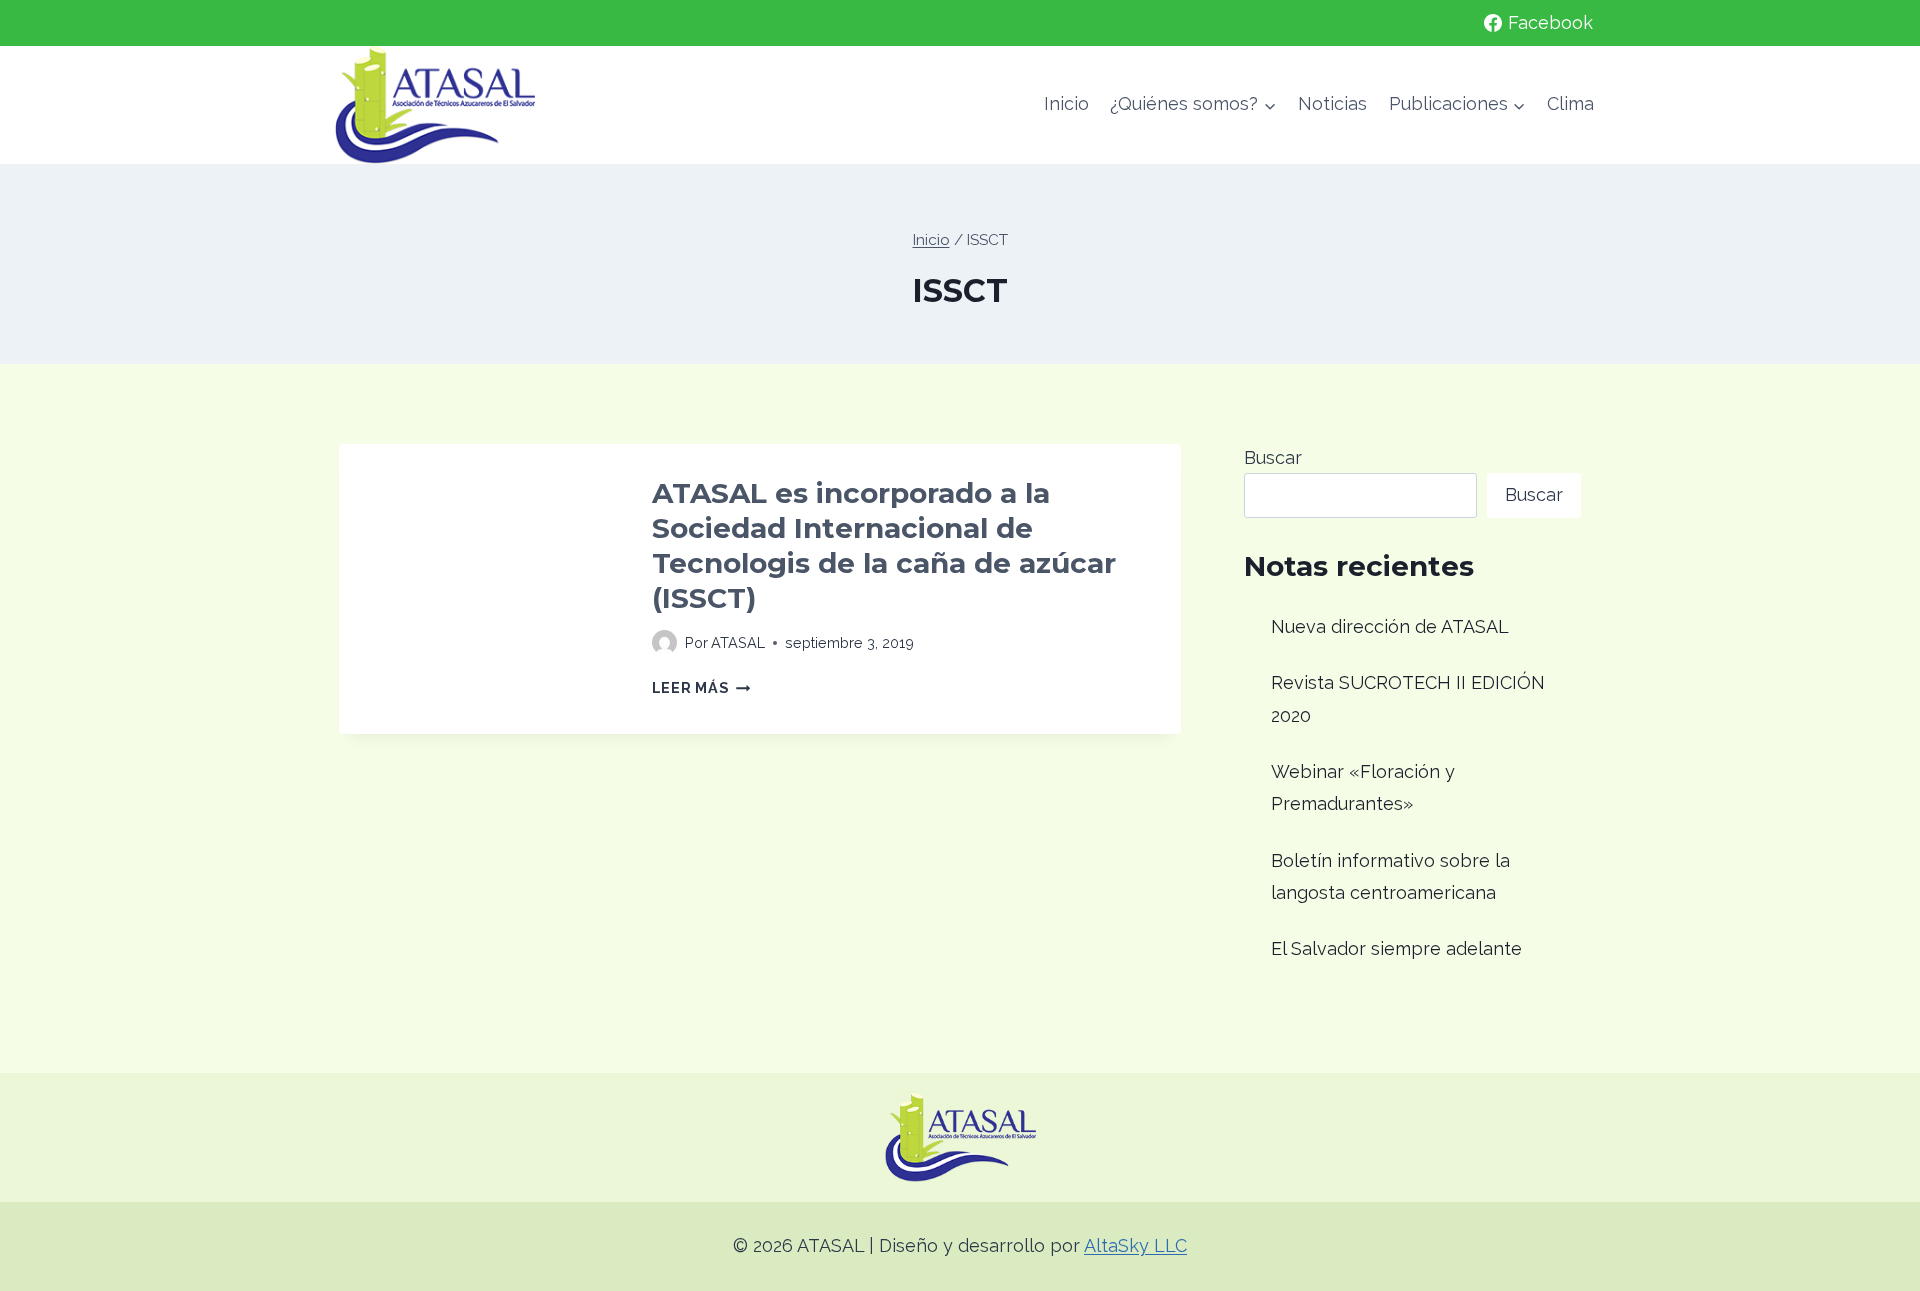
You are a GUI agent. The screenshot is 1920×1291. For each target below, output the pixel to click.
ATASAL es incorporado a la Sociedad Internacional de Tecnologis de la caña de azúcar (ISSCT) (884, 545)
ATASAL (738, 642)
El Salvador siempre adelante (1396, 948)
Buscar (1273, 457)
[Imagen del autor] (664, 642)
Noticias (1332, 103)
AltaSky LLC (1135, 1245)
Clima (1570, 103)
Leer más (701, 687)
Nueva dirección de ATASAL (1390, 626)
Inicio (1066, 103)
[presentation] (479, 584)
